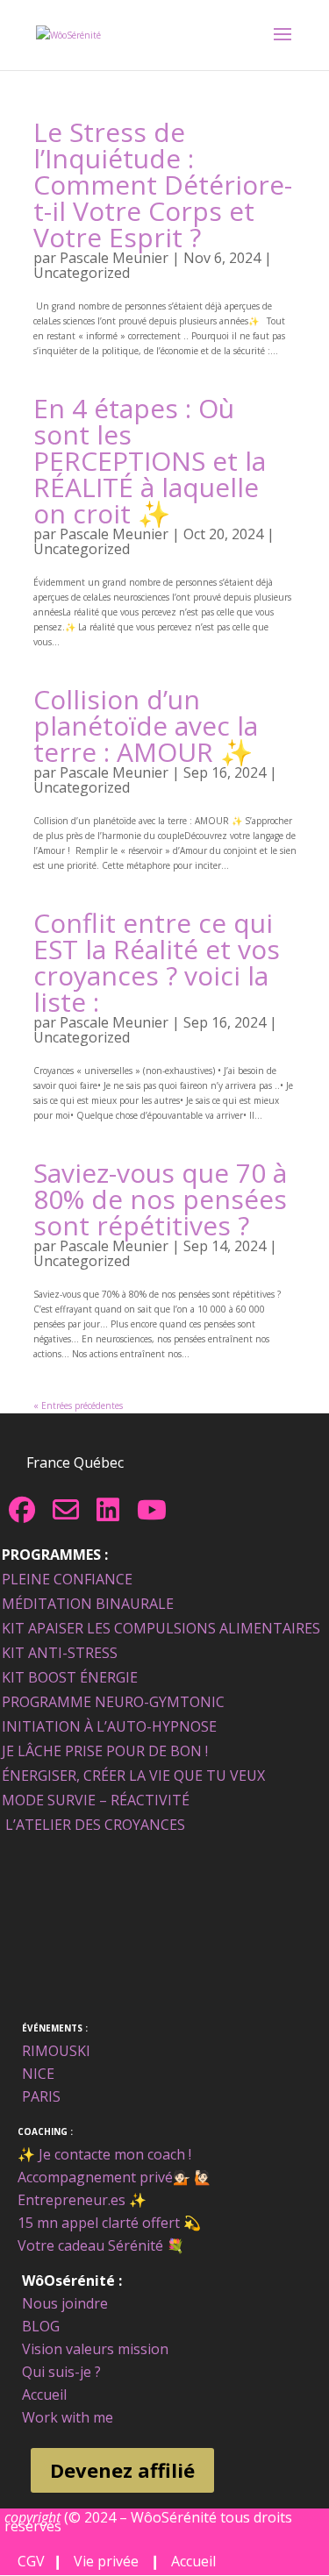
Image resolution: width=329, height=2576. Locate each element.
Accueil (190, 2561)
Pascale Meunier (114, 258)
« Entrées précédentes (78, 1405)
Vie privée (106, 2561)
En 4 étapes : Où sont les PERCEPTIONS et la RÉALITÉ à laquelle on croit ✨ (150, 461)
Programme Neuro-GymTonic (113, 1702)
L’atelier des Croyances (95, 1825)
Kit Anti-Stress (60, 1653)
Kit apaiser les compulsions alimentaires (161, 1628)
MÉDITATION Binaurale (88, 1604)
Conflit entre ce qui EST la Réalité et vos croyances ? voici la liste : (157, 962)
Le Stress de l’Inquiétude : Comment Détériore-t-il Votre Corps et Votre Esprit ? (163, 185)
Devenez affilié (122, 2470)
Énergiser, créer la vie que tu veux (133, 1775)
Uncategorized (82, 273)
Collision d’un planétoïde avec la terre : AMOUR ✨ (146, 726)
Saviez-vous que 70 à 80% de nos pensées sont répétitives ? (160, 1199)
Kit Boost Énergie (70, 1677)
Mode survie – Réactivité (96, 1800)
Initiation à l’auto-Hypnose (109, 1726)
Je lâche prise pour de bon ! (105, 1751)
